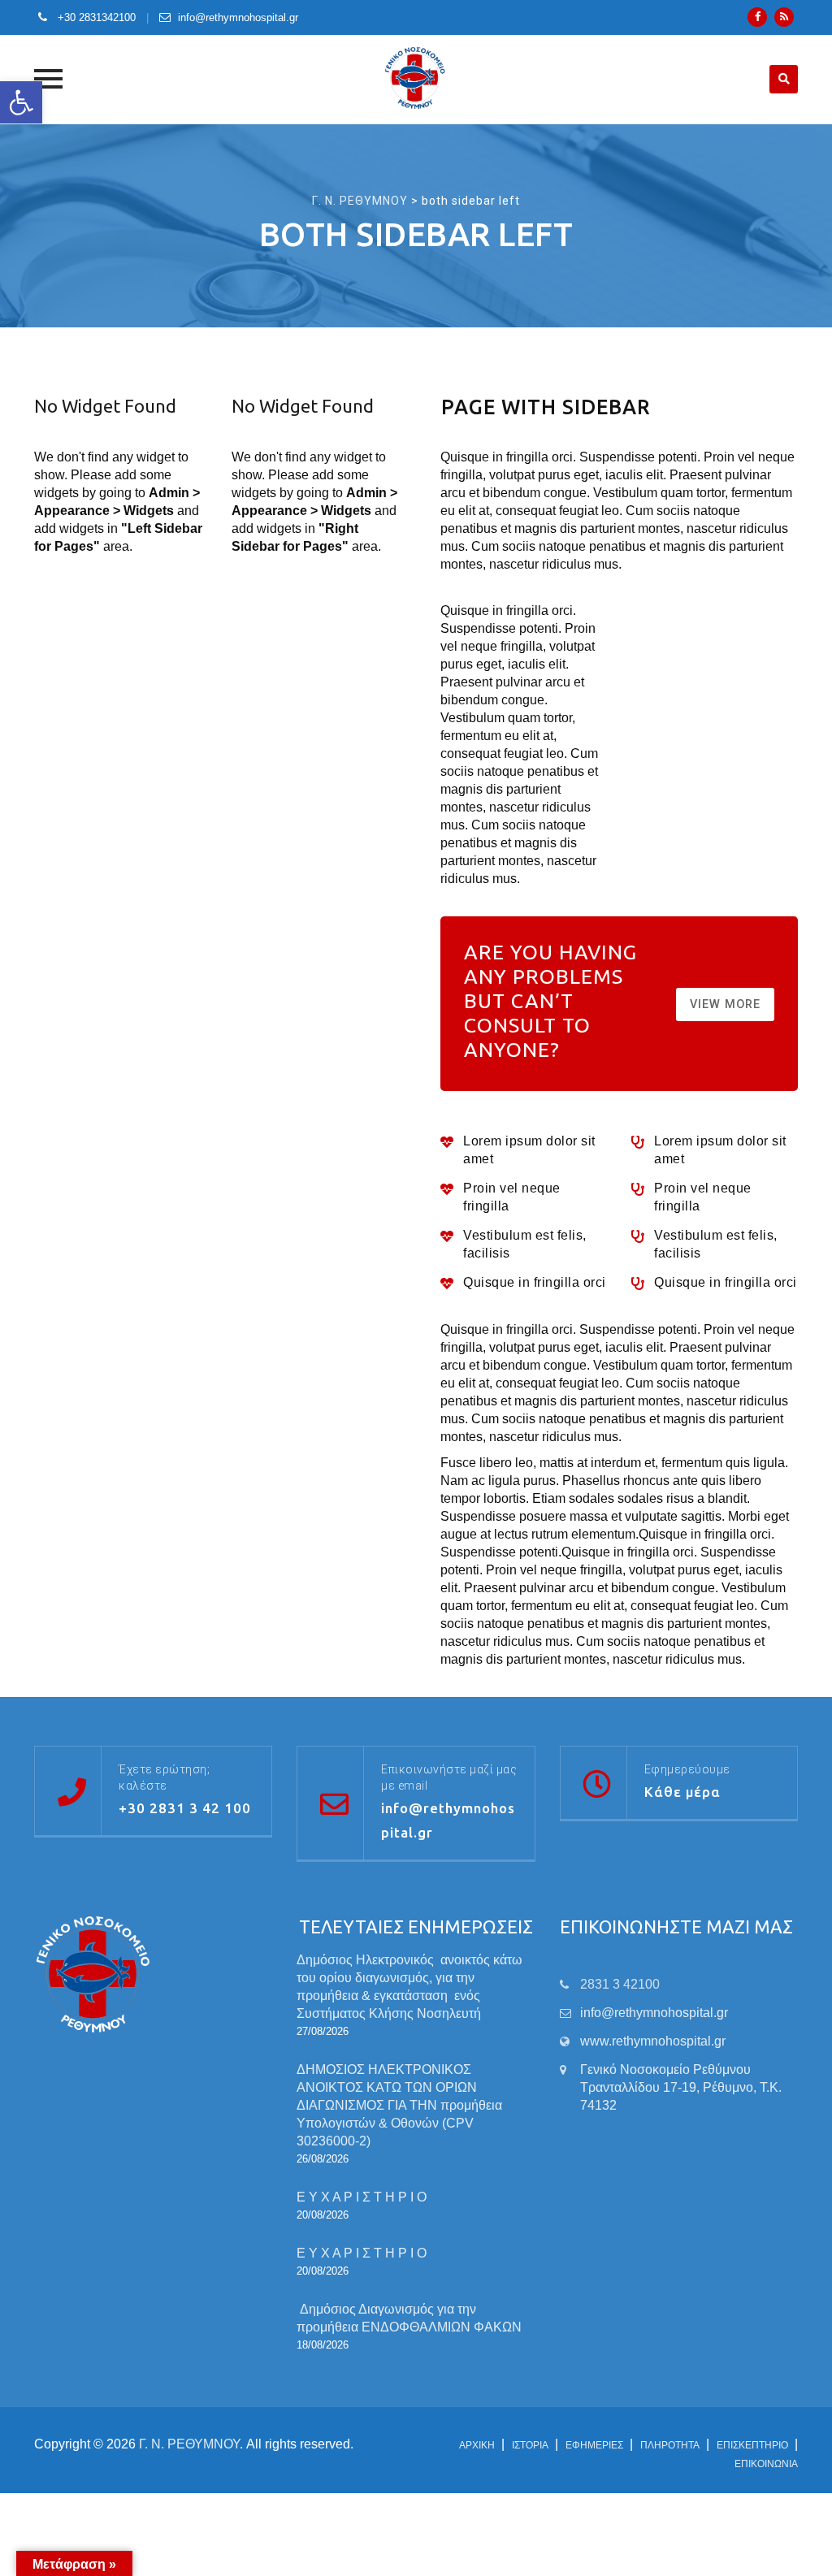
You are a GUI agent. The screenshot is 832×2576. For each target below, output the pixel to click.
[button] (21, 102)
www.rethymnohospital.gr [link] (653, 2041)
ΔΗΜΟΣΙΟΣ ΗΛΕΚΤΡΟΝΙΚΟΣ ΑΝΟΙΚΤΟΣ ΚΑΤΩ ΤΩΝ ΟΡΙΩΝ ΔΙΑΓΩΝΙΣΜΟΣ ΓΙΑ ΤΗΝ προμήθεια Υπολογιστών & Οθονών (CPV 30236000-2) (399, 2105)
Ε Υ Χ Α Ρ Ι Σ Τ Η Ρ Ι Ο (362, 2197)
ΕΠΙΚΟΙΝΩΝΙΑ (766, 2464)
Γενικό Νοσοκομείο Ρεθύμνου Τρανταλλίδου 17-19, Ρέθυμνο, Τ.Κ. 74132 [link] (681, 2087)
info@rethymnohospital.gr (238, 17)
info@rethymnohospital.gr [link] (654, 2013)
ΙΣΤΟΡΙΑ (530, 2445)
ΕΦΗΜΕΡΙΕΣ (594, 2445)
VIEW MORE (725, 1004)
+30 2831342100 (95, 17)
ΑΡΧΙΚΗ (477, 2445)
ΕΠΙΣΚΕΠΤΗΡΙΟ (752, 2445)
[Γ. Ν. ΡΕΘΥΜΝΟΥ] (416, 79)
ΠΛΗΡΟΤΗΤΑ (670, 2445)
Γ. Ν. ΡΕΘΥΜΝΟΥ (189, 2444)
